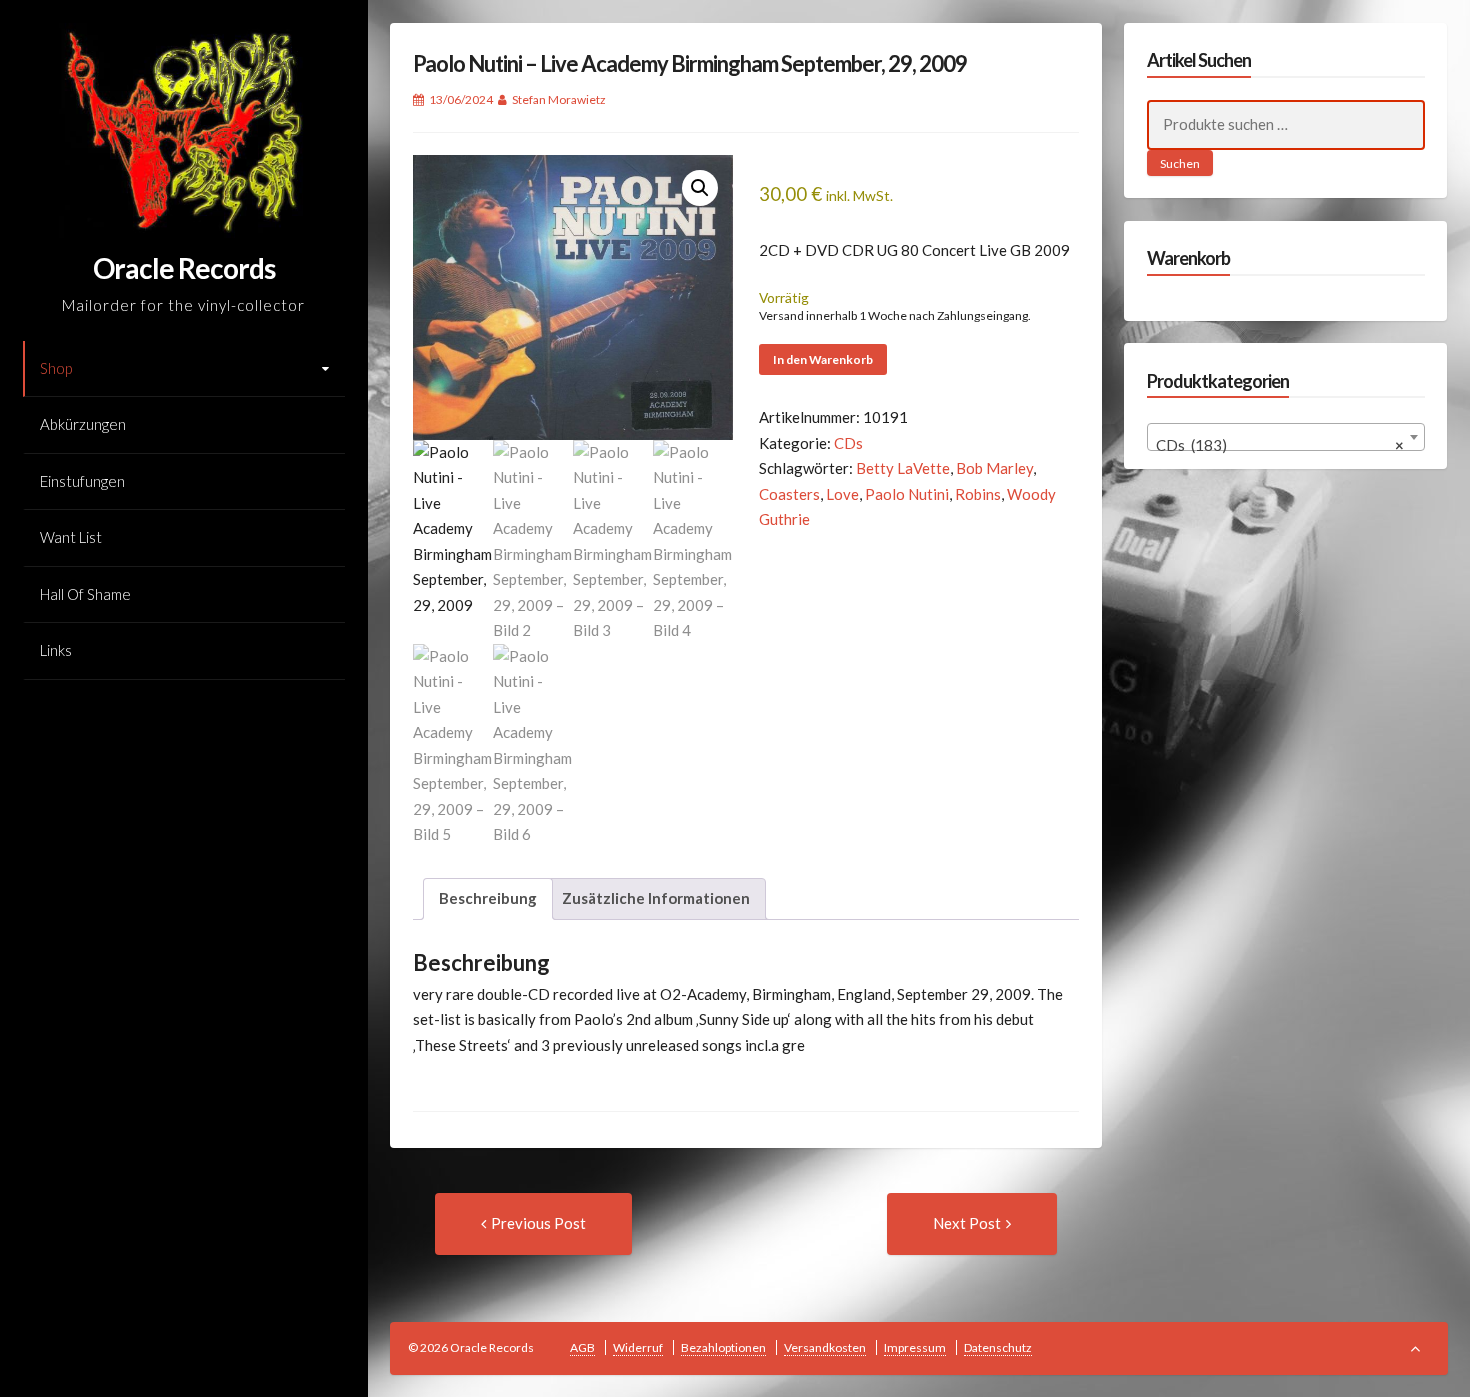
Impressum (915, 1347)
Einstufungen (82, 481)
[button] (700, 188)
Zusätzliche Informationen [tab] (656, 898)
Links (56, 650)
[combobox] (1286, 437)
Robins (978, 494)
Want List (71, 537)
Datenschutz (998, 1347)
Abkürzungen (83, 424)
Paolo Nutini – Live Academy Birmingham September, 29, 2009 (690, 63)
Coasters (789, 494)
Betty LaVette (903, 468)
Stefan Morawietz (559, 99)
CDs (848, 443)
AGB (582, 1347)
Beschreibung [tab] (488, 898)
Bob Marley (994, 468)
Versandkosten (825, 1347)
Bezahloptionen (723, 1347)
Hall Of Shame (85, 594)
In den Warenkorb (823, 359)
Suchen (1180, 163)
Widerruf (638, 1347)
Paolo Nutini (907, 494)
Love (842, 494)
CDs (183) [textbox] (1280, 445)
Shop (56, 368)
